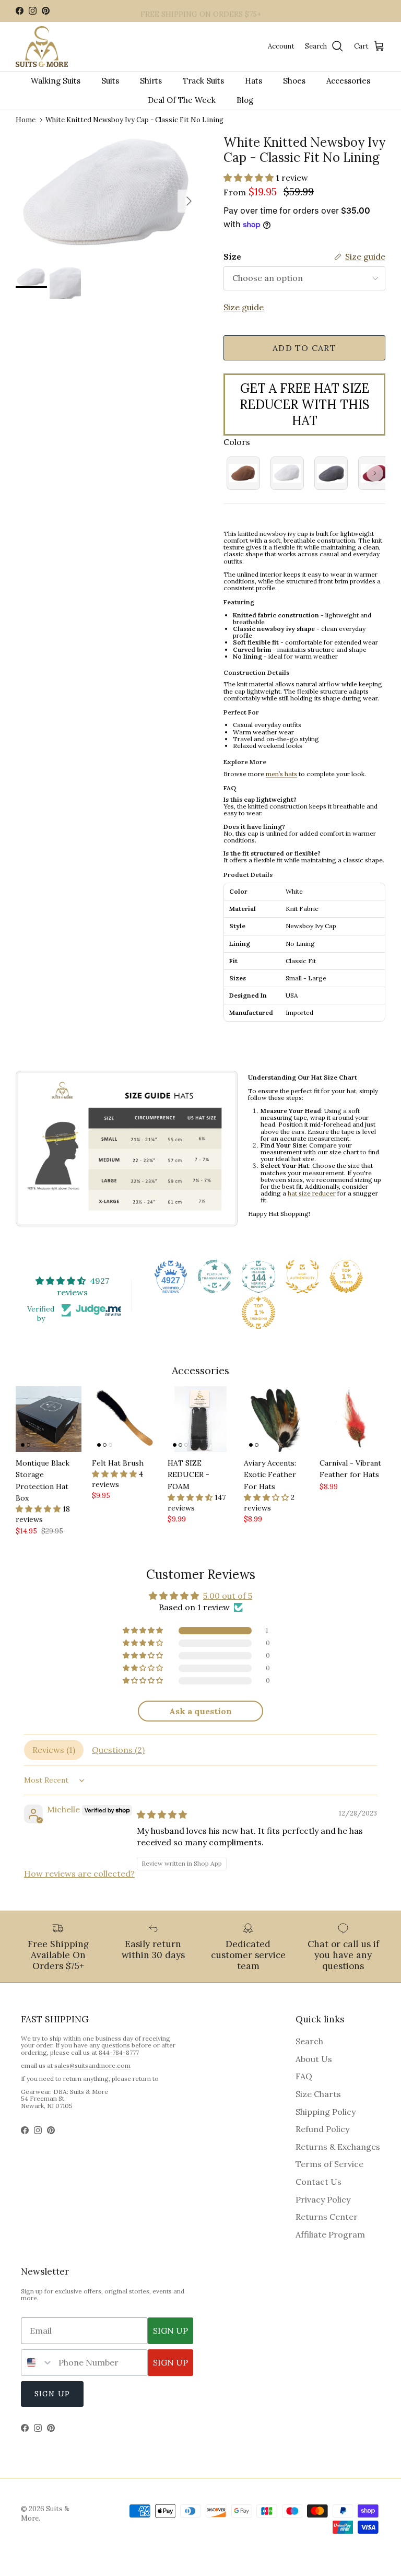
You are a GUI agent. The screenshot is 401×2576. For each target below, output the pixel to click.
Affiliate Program (330, 2234)
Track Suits (203, 81)
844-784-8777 (119, 2052)
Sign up (52, 2394)
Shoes (294, 81)
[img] (162, 1814)
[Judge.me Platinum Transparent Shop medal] (215, 1277)
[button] (250, 178)
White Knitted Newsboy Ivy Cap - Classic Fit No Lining (134, 120)
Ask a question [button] (200, 1711)
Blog (245, 100)
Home (26, 120)
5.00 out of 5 (228, 1596)
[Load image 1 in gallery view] (108, 196)
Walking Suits (56, 81)
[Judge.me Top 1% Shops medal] (346, 1277)
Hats (253, 81)
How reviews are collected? (79, 1874)
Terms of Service (329, 2164)
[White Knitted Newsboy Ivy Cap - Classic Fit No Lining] (287, 473)
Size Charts (318, 2094)
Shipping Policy (326, 2112)
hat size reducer (312, 1193)
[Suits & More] (42, 47)
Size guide (244, 307)
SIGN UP (170, 2331)
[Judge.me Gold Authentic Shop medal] (302, 1277)
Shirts (151, 81)
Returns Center (327, 2217)
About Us (314, 2059)
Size (232, 256)
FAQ (304, 2076)
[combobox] (37, 2363)
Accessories (348, 81)
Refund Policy (322, 2129)
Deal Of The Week (182, 100)
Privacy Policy (323, 2199)
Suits (110, 81)
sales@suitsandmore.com (92, 2065)
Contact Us (319, 2182)
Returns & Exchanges (338, 2147)
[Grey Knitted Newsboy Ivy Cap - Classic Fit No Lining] (331, 473)
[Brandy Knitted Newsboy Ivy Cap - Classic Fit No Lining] (243, 473)
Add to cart (304, 348)
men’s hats (281, 774)
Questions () (118, 1750)
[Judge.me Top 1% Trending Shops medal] (258, 1313)
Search (309, 2041)
